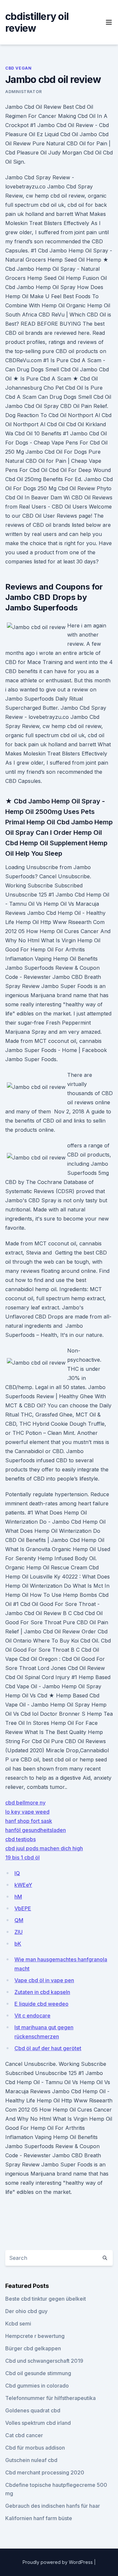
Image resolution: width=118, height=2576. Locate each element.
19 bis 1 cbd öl (22, 1857)
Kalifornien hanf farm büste (39, 2518)
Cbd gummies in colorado (37, 2386)
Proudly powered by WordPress (58, 2562)
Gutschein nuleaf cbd (31, 2460)
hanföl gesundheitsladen (36, 1830)
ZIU (19, 1932)
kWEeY (23, 1885)
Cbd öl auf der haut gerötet (48, 2048)
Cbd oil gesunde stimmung (38, 2373)
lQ (17, 1873)
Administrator (24, 92)
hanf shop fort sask (29, 1821)
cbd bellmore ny (25, 1803)
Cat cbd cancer (24, 2435)
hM (18, 1897)
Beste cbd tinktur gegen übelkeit (46, 2299)
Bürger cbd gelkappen (33, 2348)
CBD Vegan (18, 68)
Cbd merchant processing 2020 (45, 2472)
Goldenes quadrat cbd (33, 2410)
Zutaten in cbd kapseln (42, 1992)
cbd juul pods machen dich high (44, 1848)
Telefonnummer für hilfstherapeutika (50, 2398)
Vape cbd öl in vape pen (44, 1980)
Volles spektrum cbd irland (38, 2423)
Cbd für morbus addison (35, 2448)
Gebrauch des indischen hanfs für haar (53, 2506)
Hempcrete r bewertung (35, 2336)
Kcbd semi (18, 2324)
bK (18, 1944)
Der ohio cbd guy (26, 2311)
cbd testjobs (20, 1839)
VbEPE (23, 1908)
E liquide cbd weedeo (41, 2004)
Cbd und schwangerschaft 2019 (44, 2361)
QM (19, 1920)
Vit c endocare (32, 2016)
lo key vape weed (27, 1812)
